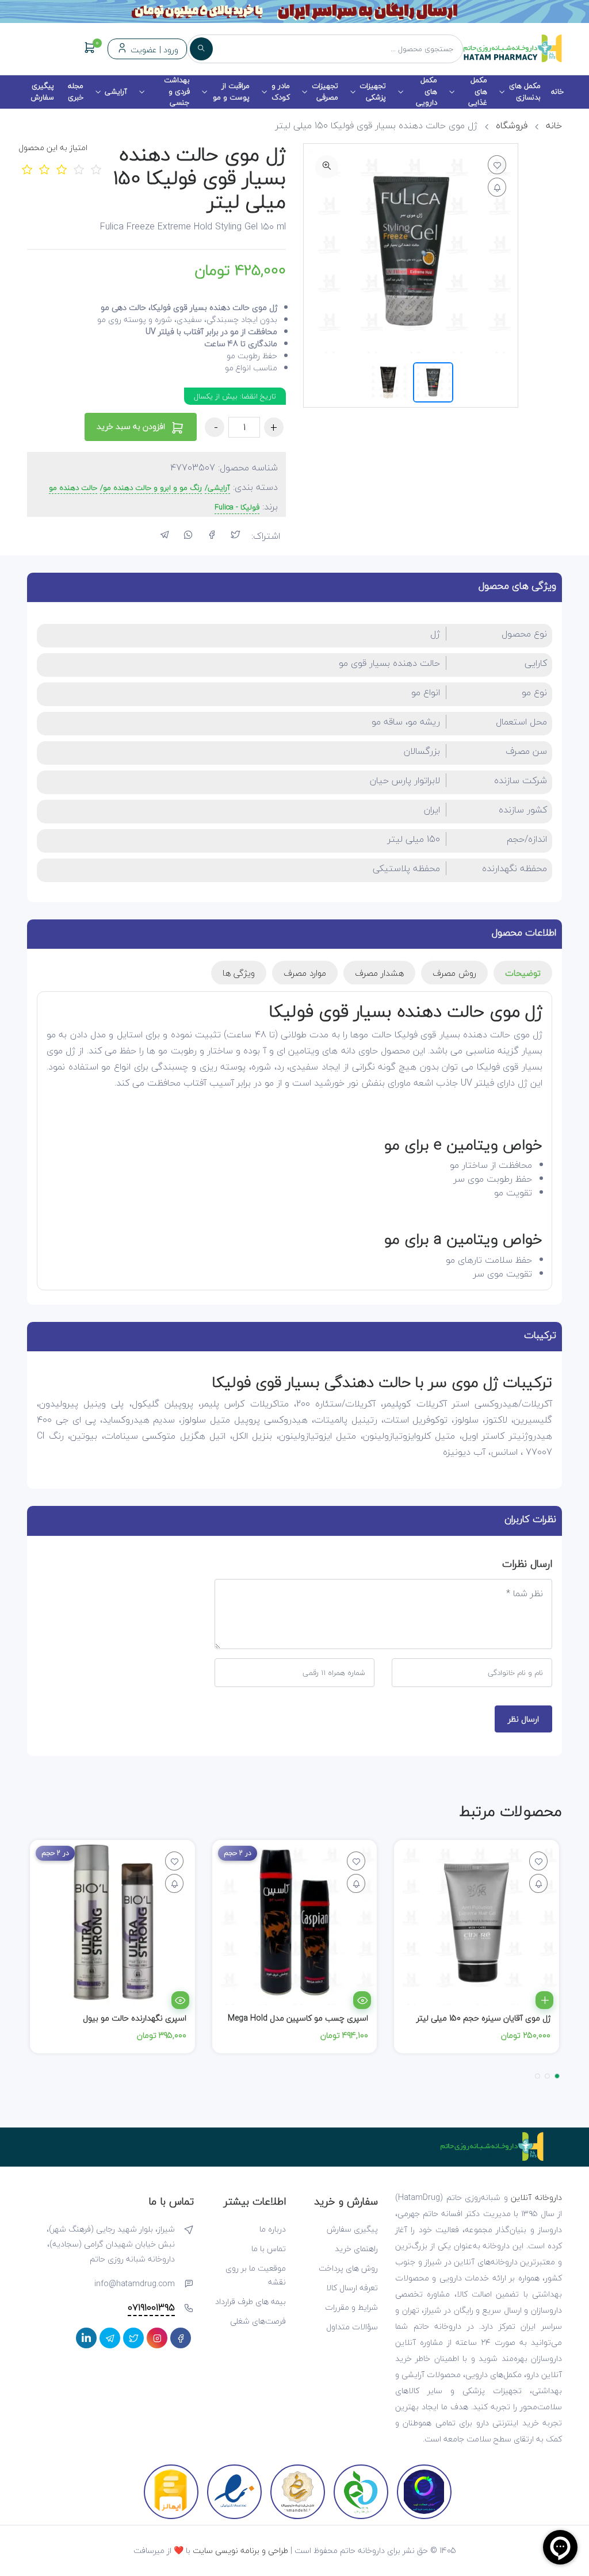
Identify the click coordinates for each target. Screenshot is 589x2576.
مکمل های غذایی (478, 92)
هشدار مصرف (379, 973)
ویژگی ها (239, 973)
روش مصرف (454, 973)
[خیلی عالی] (96, 169)
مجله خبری (76, 91)
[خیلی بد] (27, 169)
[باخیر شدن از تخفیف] (538, 1883)
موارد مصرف (305, 973)
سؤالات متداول (352, 2327)
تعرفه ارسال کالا (352, 2288)
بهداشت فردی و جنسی (177, 92)
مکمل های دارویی (427, 92)
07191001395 (151, 2308)
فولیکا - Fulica (237, 508)
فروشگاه (512, 125)
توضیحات (523, 973)
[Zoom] (327, 167)
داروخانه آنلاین (536, 2197)
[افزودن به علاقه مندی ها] (497, 165)
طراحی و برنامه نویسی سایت (240, 2550)
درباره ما (273, 2229)
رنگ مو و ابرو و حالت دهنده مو (152, 488)
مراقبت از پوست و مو (231, 91)
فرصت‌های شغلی (258, 2321)
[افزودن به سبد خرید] (544, 2000)
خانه (557, 91)
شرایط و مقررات (351, 2307)
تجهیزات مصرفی (325, 91)
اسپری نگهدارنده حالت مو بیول (135, 2018)
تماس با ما (269, 2249)
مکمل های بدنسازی (525, 91)
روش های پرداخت (348, 2268)
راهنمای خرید (356, 2249)
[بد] (44, 169)
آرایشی (116, 91)
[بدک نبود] (62, 169)
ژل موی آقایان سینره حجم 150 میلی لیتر (483, 2018)
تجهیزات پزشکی (373, 91)
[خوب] (79, 169)
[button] (557, 2076)
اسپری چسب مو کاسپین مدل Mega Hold (298, 2018)
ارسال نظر (523, 1719)
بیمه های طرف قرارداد (250, 2301)
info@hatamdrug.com (135, 2284)
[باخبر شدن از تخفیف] (497, 187)
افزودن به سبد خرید (132, 426)
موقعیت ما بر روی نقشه (256, 2275)
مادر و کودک (281, 91)
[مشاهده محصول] (362, 2000)
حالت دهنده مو (73, 488)
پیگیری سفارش (42, 91)
